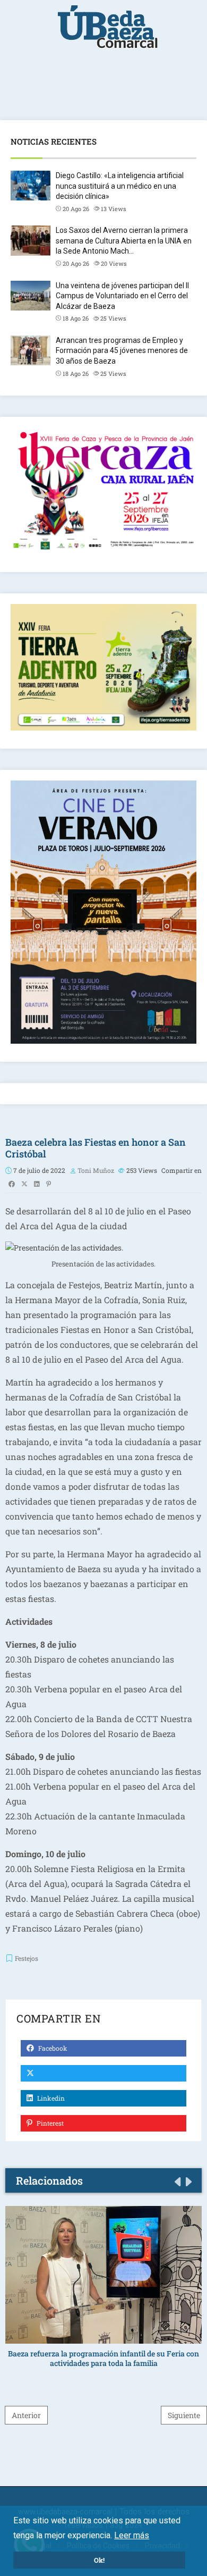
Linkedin (50, 2098)
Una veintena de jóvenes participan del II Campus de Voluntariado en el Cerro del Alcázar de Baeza (122, 296)
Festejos (27, 1958)
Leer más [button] (132, 2535)
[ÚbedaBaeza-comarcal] (108, 32)
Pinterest (49, 2123)
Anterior (26, 2415)
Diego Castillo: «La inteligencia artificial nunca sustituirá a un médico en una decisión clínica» (120, 186)
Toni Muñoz (96, 1170)
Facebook (52, 2048)
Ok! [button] (99, 2560)
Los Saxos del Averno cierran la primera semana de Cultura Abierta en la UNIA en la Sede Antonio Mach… (124, 241)
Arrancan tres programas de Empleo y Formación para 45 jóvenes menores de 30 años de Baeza (122, 351)
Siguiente (184, 2415)
